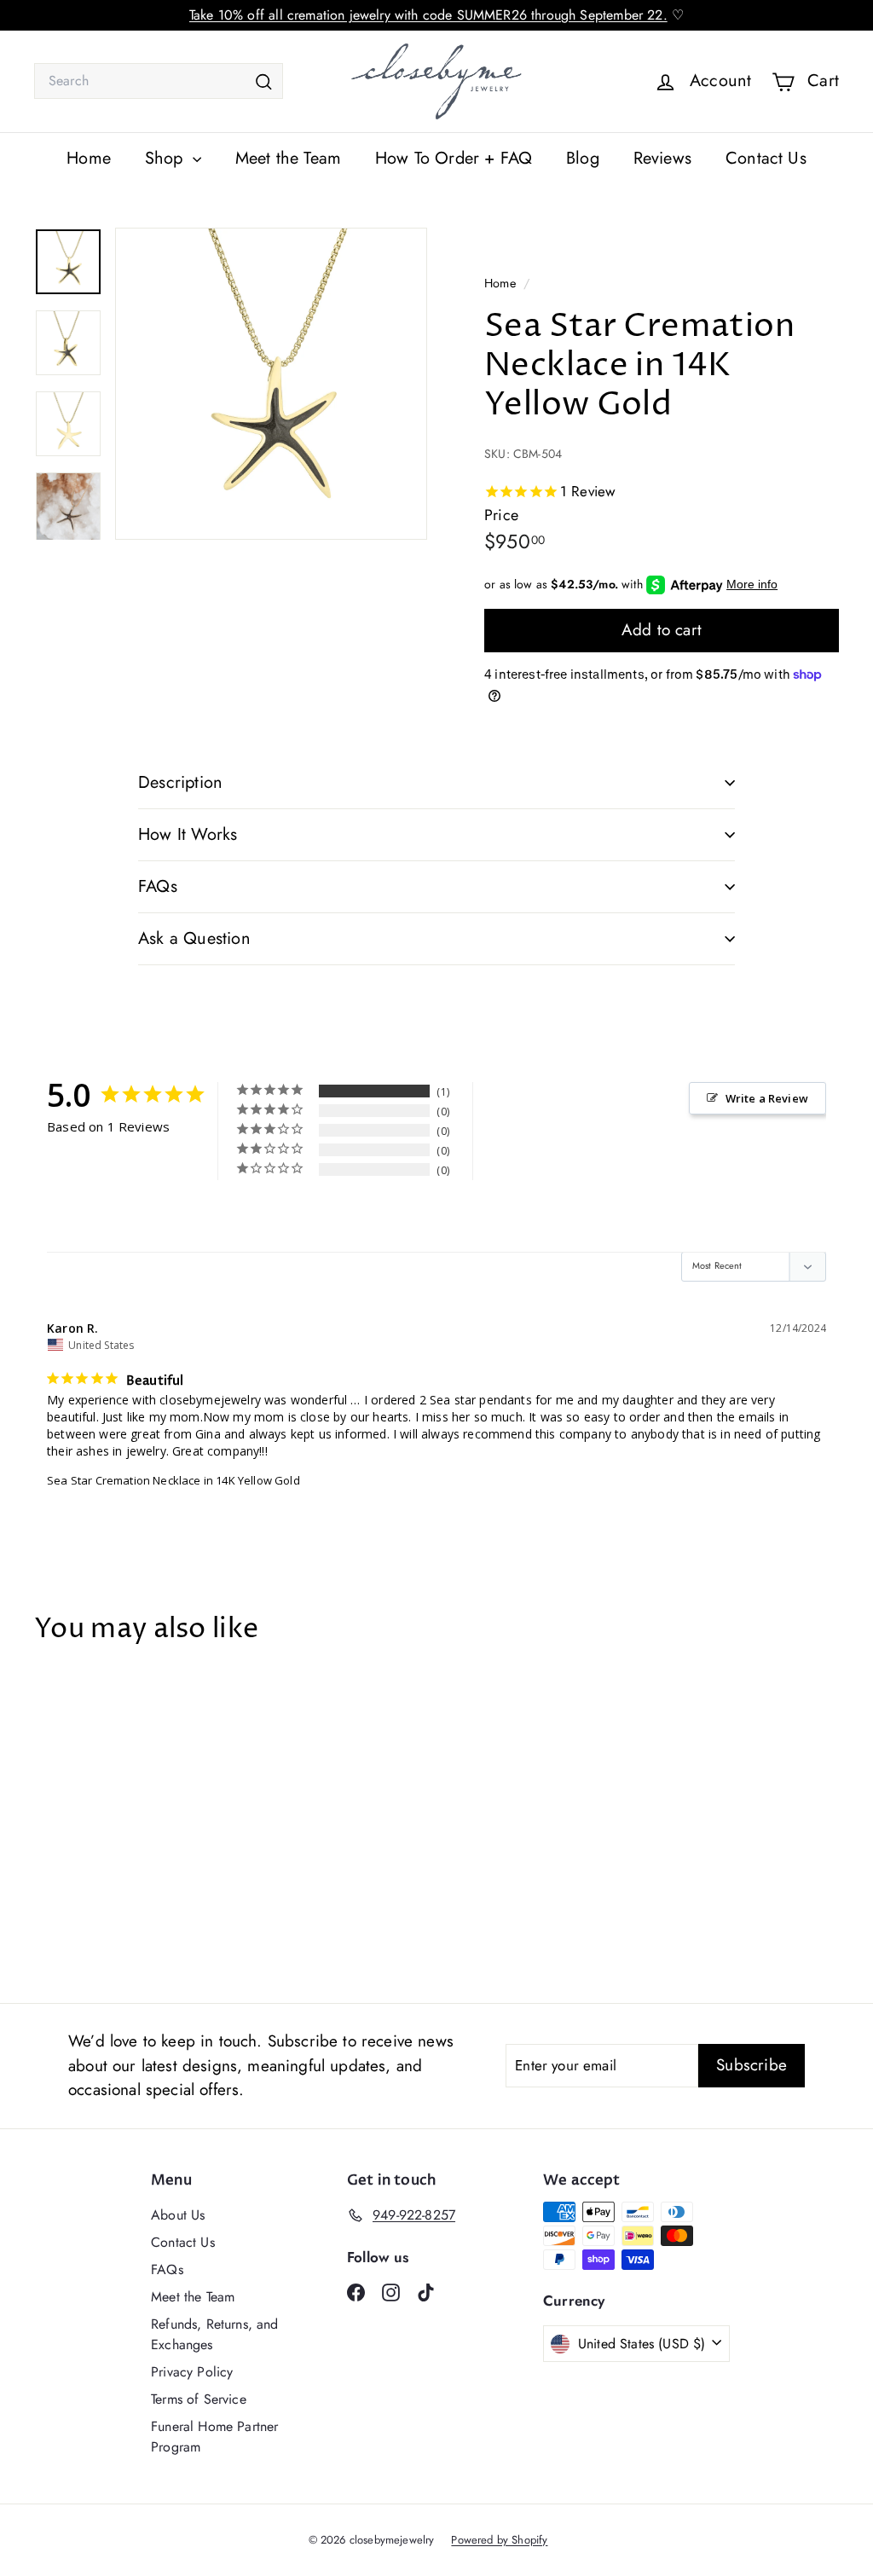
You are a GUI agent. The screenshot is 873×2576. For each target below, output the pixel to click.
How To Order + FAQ (454, 158)
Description (180, 782)
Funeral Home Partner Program (214, 2437)
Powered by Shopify (499, 2540)
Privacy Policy (192, 2372)
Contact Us (766, 158)
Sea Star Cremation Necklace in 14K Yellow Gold (173, 1480)
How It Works (188, 834)
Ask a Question (194, 938)
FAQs (158, 886)
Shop (167, 158)
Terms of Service (199, 2399)
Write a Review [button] (767, 1098)
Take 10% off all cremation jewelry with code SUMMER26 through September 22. (428, 15)
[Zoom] (271, 384)
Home (89, 158)
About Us (178, 2215)
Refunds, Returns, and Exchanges (215, 2334)
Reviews (662, 158)
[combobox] (159, 81)
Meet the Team (288, 158)
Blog (583, 158)
